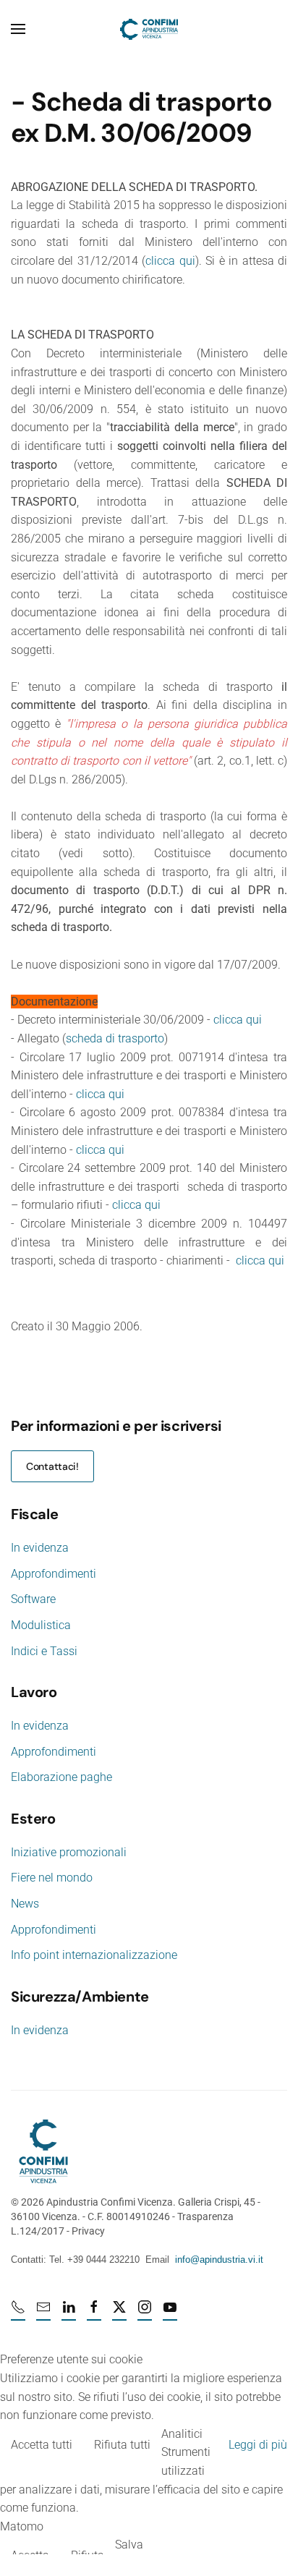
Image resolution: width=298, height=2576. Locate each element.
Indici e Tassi (44, 1651)
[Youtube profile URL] (170, 2313)
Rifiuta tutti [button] (122, 2445)
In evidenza (40, 1548)
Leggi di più (258, 2445)
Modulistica (41, 1625)
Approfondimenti (54, 1574)
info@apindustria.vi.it (219, 2260)
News (25, 1904)
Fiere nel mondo (52, 1878)
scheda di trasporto (115, 1038)
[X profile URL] (119, 2313)
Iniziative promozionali (69, 1852)
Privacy (88, 2231)
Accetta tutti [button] (42, 2445)
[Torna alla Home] (149, 29)
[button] (18, 29)
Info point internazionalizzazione (94, 1955)
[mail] (43, 2313)
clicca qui (170, 261)
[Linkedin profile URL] (69, 2313)
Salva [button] (129, 2545)
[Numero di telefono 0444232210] (18, 2313)
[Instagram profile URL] (145, 2313)
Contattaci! (52, 1466)
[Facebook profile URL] (94, 2313)
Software (33, 1599)
